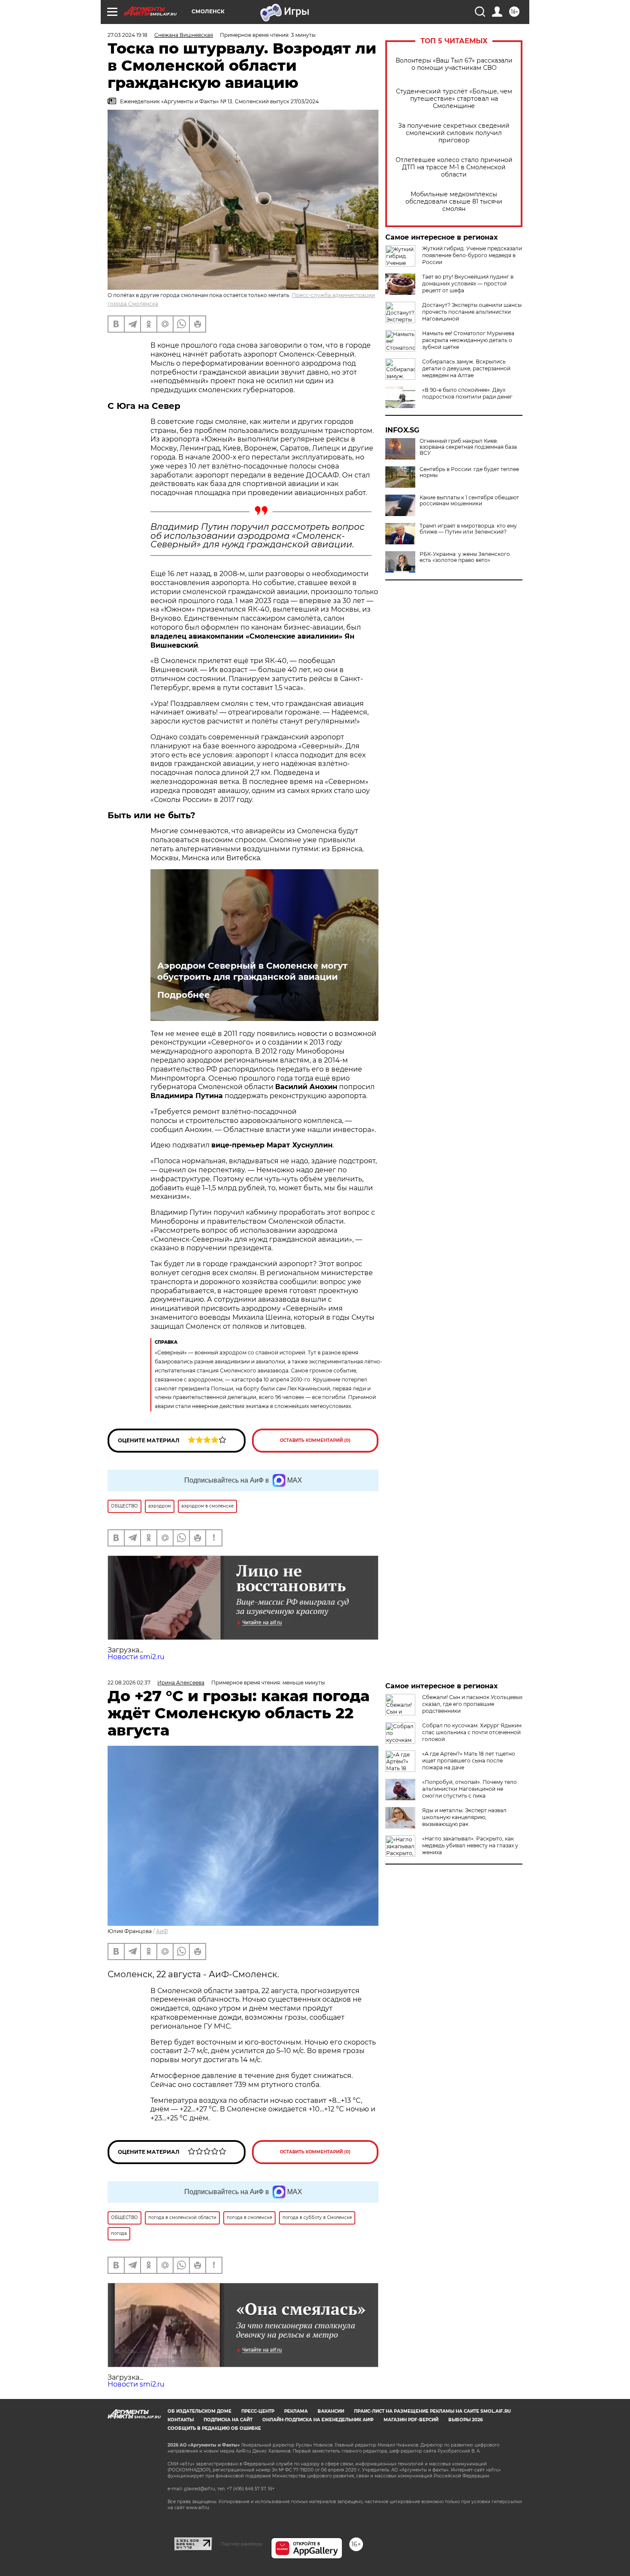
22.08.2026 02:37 (129, 1683)
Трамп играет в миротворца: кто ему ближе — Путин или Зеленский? (468, 529)
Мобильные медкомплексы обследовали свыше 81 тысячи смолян (454, 202)
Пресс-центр (258, 2411)
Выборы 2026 (465, 2420)
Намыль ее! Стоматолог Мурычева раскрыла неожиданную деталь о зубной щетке (468, 340)
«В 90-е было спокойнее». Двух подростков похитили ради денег (467, 393)
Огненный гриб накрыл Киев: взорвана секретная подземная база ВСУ (468, 447)
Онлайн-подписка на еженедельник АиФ (318, 2420)
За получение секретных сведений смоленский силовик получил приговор (454, 133)
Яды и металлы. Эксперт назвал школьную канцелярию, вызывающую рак (464, 1817)
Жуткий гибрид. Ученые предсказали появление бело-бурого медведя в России (472, 255)
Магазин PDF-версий (411, 2420)
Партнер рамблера (241, 2544)
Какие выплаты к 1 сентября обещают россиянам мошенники (469, 501)
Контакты (181, 2420)
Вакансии (331, 2411)
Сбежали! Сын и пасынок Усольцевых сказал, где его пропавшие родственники (472, 1704)
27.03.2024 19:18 (127, 35)
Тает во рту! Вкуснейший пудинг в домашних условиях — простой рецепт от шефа (468, 284)
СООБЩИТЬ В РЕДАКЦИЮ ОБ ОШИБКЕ (214, 2428)
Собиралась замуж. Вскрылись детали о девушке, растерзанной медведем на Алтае (466, 368)
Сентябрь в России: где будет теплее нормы (469, 472)
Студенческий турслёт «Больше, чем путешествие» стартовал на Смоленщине (454, 99)
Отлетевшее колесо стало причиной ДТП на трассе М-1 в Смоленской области (454, 167)
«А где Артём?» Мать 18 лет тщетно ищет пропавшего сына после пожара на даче (469, 1761)
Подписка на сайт (228, 2420)
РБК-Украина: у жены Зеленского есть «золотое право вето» (465, 557)
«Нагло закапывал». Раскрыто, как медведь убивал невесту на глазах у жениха (470, 1845)
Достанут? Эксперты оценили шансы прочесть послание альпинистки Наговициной (472, 312)
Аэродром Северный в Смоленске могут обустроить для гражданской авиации (252, 971)
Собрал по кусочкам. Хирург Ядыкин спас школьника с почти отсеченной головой (472, 1732)
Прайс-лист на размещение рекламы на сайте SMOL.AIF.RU (432, 2411)
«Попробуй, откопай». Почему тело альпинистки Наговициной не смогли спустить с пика (469, 1789)
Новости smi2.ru (136, 1657)
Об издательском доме (199, 2411)
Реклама (296, 2411)
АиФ (162, 1931)
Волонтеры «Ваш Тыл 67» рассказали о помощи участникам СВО (454, 64)
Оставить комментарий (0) (315, 1440)
